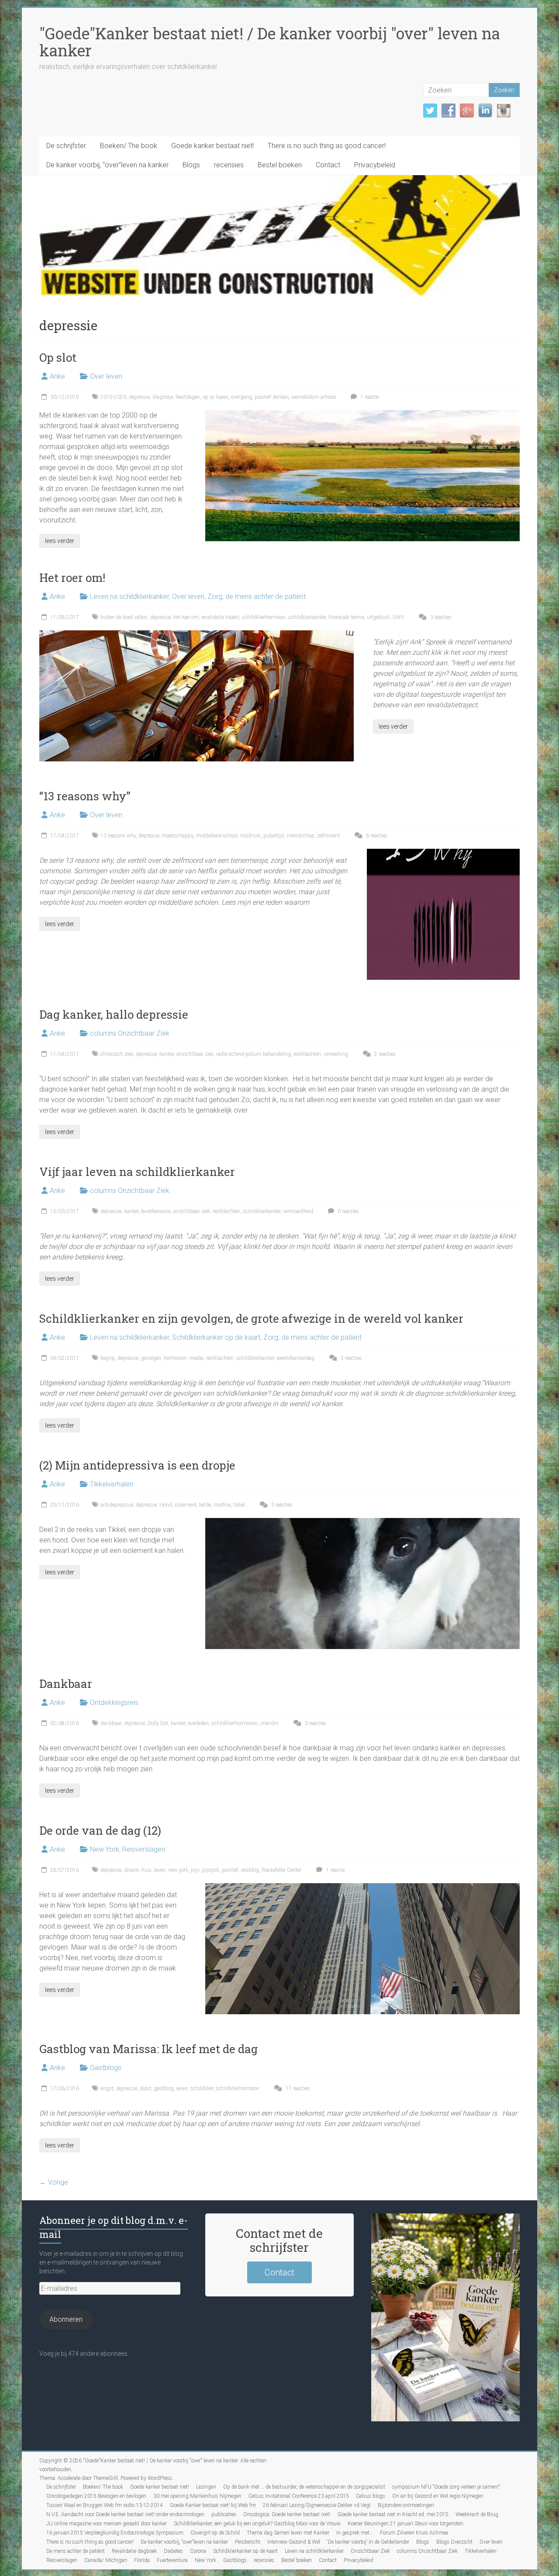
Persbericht (248, 2542)
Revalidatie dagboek (134, 2551)
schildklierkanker (307, 617)
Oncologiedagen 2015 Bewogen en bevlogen (96, 2496)
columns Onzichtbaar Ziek (130, 1033)
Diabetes (173, 2551)
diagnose (163, 397)
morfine (222, 1505)
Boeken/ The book (129, 146)
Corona (198, 2551)
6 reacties (376, 836)
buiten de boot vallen (124, 617)
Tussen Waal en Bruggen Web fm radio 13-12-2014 (105, 2505)
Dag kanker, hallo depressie (114, 1014)
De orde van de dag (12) (100, 1830)
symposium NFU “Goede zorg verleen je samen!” (446, 2487)
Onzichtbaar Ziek (370, 2551)
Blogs (191, 165)
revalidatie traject (220, 617)
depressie (139, 397)
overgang (242, 397)
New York (105, 1849)
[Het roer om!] (197, 634)
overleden (198, 1723)
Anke (57, 376)
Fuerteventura (172, 2560)
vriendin (269, 1723)
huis (147, 1870)
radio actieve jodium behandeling (254, 1054)
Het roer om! (72, 577)
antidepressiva (117, 1505)
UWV (398, 617)
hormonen (175, 1358)
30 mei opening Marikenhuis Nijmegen (197, 2496)
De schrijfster (66, 146)
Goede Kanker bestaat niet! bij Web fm (213, 2505)
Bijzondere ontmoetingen (406, 2505)
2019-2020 (113, 397)
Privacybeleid (375, 165)
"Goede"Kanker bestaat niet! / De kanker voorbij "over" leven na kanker (270, 42)
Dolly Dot (158, 1723)
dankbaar (111, 1723)
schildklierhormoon (264, 617)
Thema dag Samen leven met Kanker (288, 2533)
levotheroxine (156, 1211)
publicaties (224, 2514)
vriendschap (300, 836)
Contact (328, 165)
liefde (205, 1505)
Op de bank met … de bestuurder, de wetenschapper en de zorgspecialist (304, 2487)
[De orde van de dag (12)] (362, 1887)
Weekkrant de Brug (477, 2514)
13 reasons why (118, 836)
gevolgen (151, 1358)
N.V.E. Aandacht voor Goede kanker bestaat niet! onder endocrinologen (125, 2514)
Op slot (58, 357)
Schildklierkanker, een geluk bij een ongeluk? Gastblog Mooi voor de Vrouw (257, 2524)
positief (230, 1870)
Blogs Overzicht (454, 2542)
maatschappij (178, 836)
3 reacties (440, 617)
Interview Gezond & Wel (294, 2542)
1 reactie (369, 397)
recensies (229, 165)
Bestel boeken (280, 165)
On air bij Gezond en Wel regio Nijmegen (438, 2496)
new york (178, 1870)
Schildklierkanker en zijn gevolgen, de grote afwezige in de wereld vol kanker (251, 1318)
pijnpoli (211, 1870)
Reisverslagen (144, 1849)
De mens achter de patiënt (76, 2551)
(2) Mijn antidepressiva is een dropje (137, 1465)
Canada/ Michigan (106, 2560)
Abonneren (66, 2319)
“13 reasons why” (85, 796)
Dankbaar (66, 1684)
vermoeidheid (298, 1211)
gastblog (164, 2088)
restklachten (307, 1054)
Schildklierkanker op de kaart (216, 1337)
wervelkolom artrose (314, 397)
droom (131, 1870)
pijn (195, 1870)
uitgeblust (378, 617)
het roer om (186, 617)
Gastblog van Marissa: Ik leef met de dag (148, 2049)
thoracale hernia (346, 617)
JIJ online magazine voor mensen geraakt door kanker (107, 2524)
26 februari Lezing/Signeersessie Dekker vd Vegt (317, 2505)
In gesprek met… (355, 2533)
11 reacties (297, 2088)
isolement (186, 1505)
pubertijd (274, 836)
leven (160, 1870)
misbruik (250, 836)
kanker (167, 1054)
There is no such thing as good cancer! (327, 146)
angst (107, 2088)
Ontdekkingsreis (114, 1703)
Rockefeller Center (281, 1870)
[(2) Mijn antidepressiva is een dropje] (362, 1522)
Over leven (106, 376)
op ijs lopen (216, 397)
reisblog (250, 1870)
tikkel (239, 1505)
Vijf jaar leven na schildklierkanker (137, 1172)
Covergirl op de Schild (215, 2533)
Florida (142, 2560)
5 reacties (351, 1358)
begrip (108, 1358)
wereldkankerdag (295, 1358)
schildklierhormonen (235, 1723)
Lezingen (206, 2487)
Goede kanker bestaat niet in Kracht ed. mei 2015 (393, 2514)
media (197, 1358)
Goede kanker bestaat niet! (212, 146)
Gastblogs (106, 2068)
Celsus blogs (371, 2496)
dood (145, 2088)
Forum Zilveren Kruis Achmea (414, 2533)
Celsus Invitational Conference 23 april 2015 (299, 2496)
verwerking (336, 1054)
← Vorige (54, 2182)
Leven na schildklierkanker (129, 596)
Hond (166, 1505)
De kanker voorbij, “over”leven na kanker (107, 165)
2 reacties (384, 1054)
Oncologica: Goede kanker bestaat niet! (287, 2514)
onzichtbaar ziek (195, 1054)
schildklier (202, 2088)
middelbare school (217, 836)
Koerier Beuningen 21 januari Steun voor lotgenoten (405, 2524)
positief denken (272, 397)
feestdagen (188, 397)
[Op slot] (362, 414)
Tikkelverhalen (112, 1484)
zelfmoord (328, 836)
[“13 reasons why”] (443, 853)
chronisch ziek (117, 1054)
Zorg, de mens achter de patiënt (257, 596)
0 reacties (348, 1211)
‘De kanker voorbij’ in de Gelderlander (368, 2542)
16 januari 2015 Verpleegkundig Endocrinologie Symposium (115, 2533)
